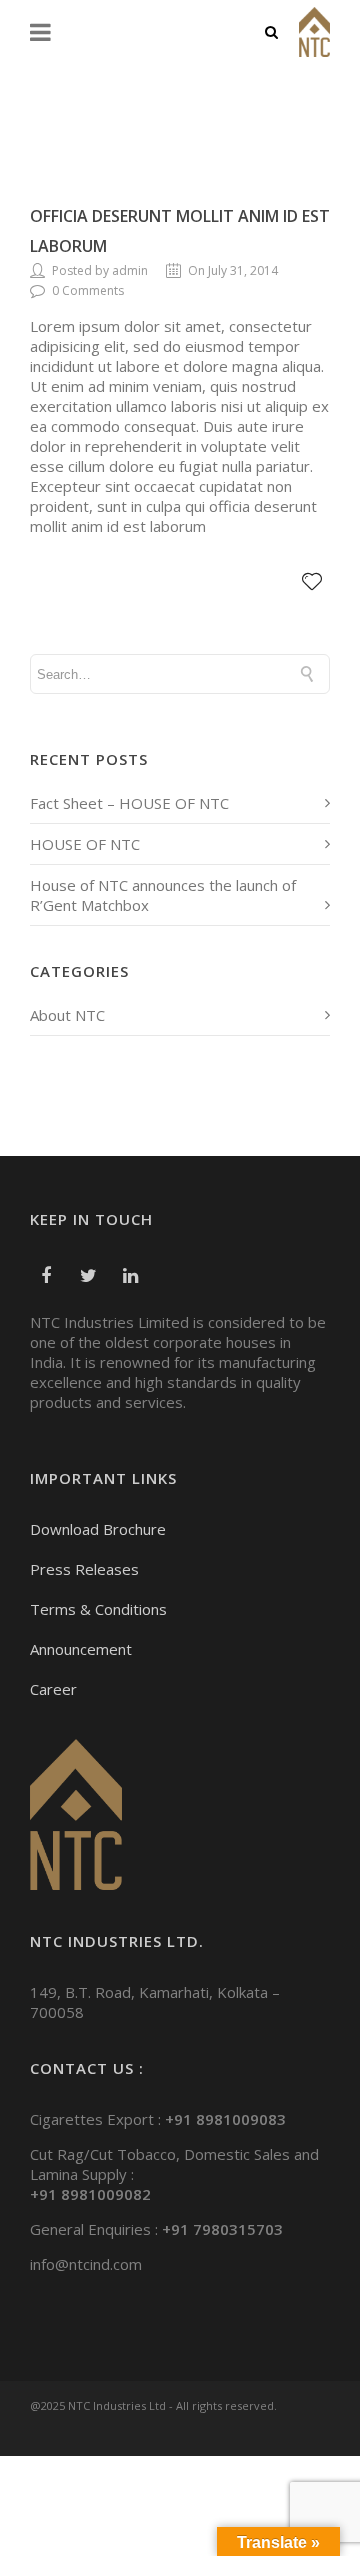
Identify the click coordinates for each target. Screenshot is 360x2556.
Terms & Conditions (98, 1609)
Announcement (81, 1649)
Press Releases (84, 1569)
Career (53, 1689)
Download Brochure (98, 1529)
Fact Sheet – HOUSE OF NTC (129, 803)
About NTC (67, 1015)
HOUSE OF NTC (85, 844)
